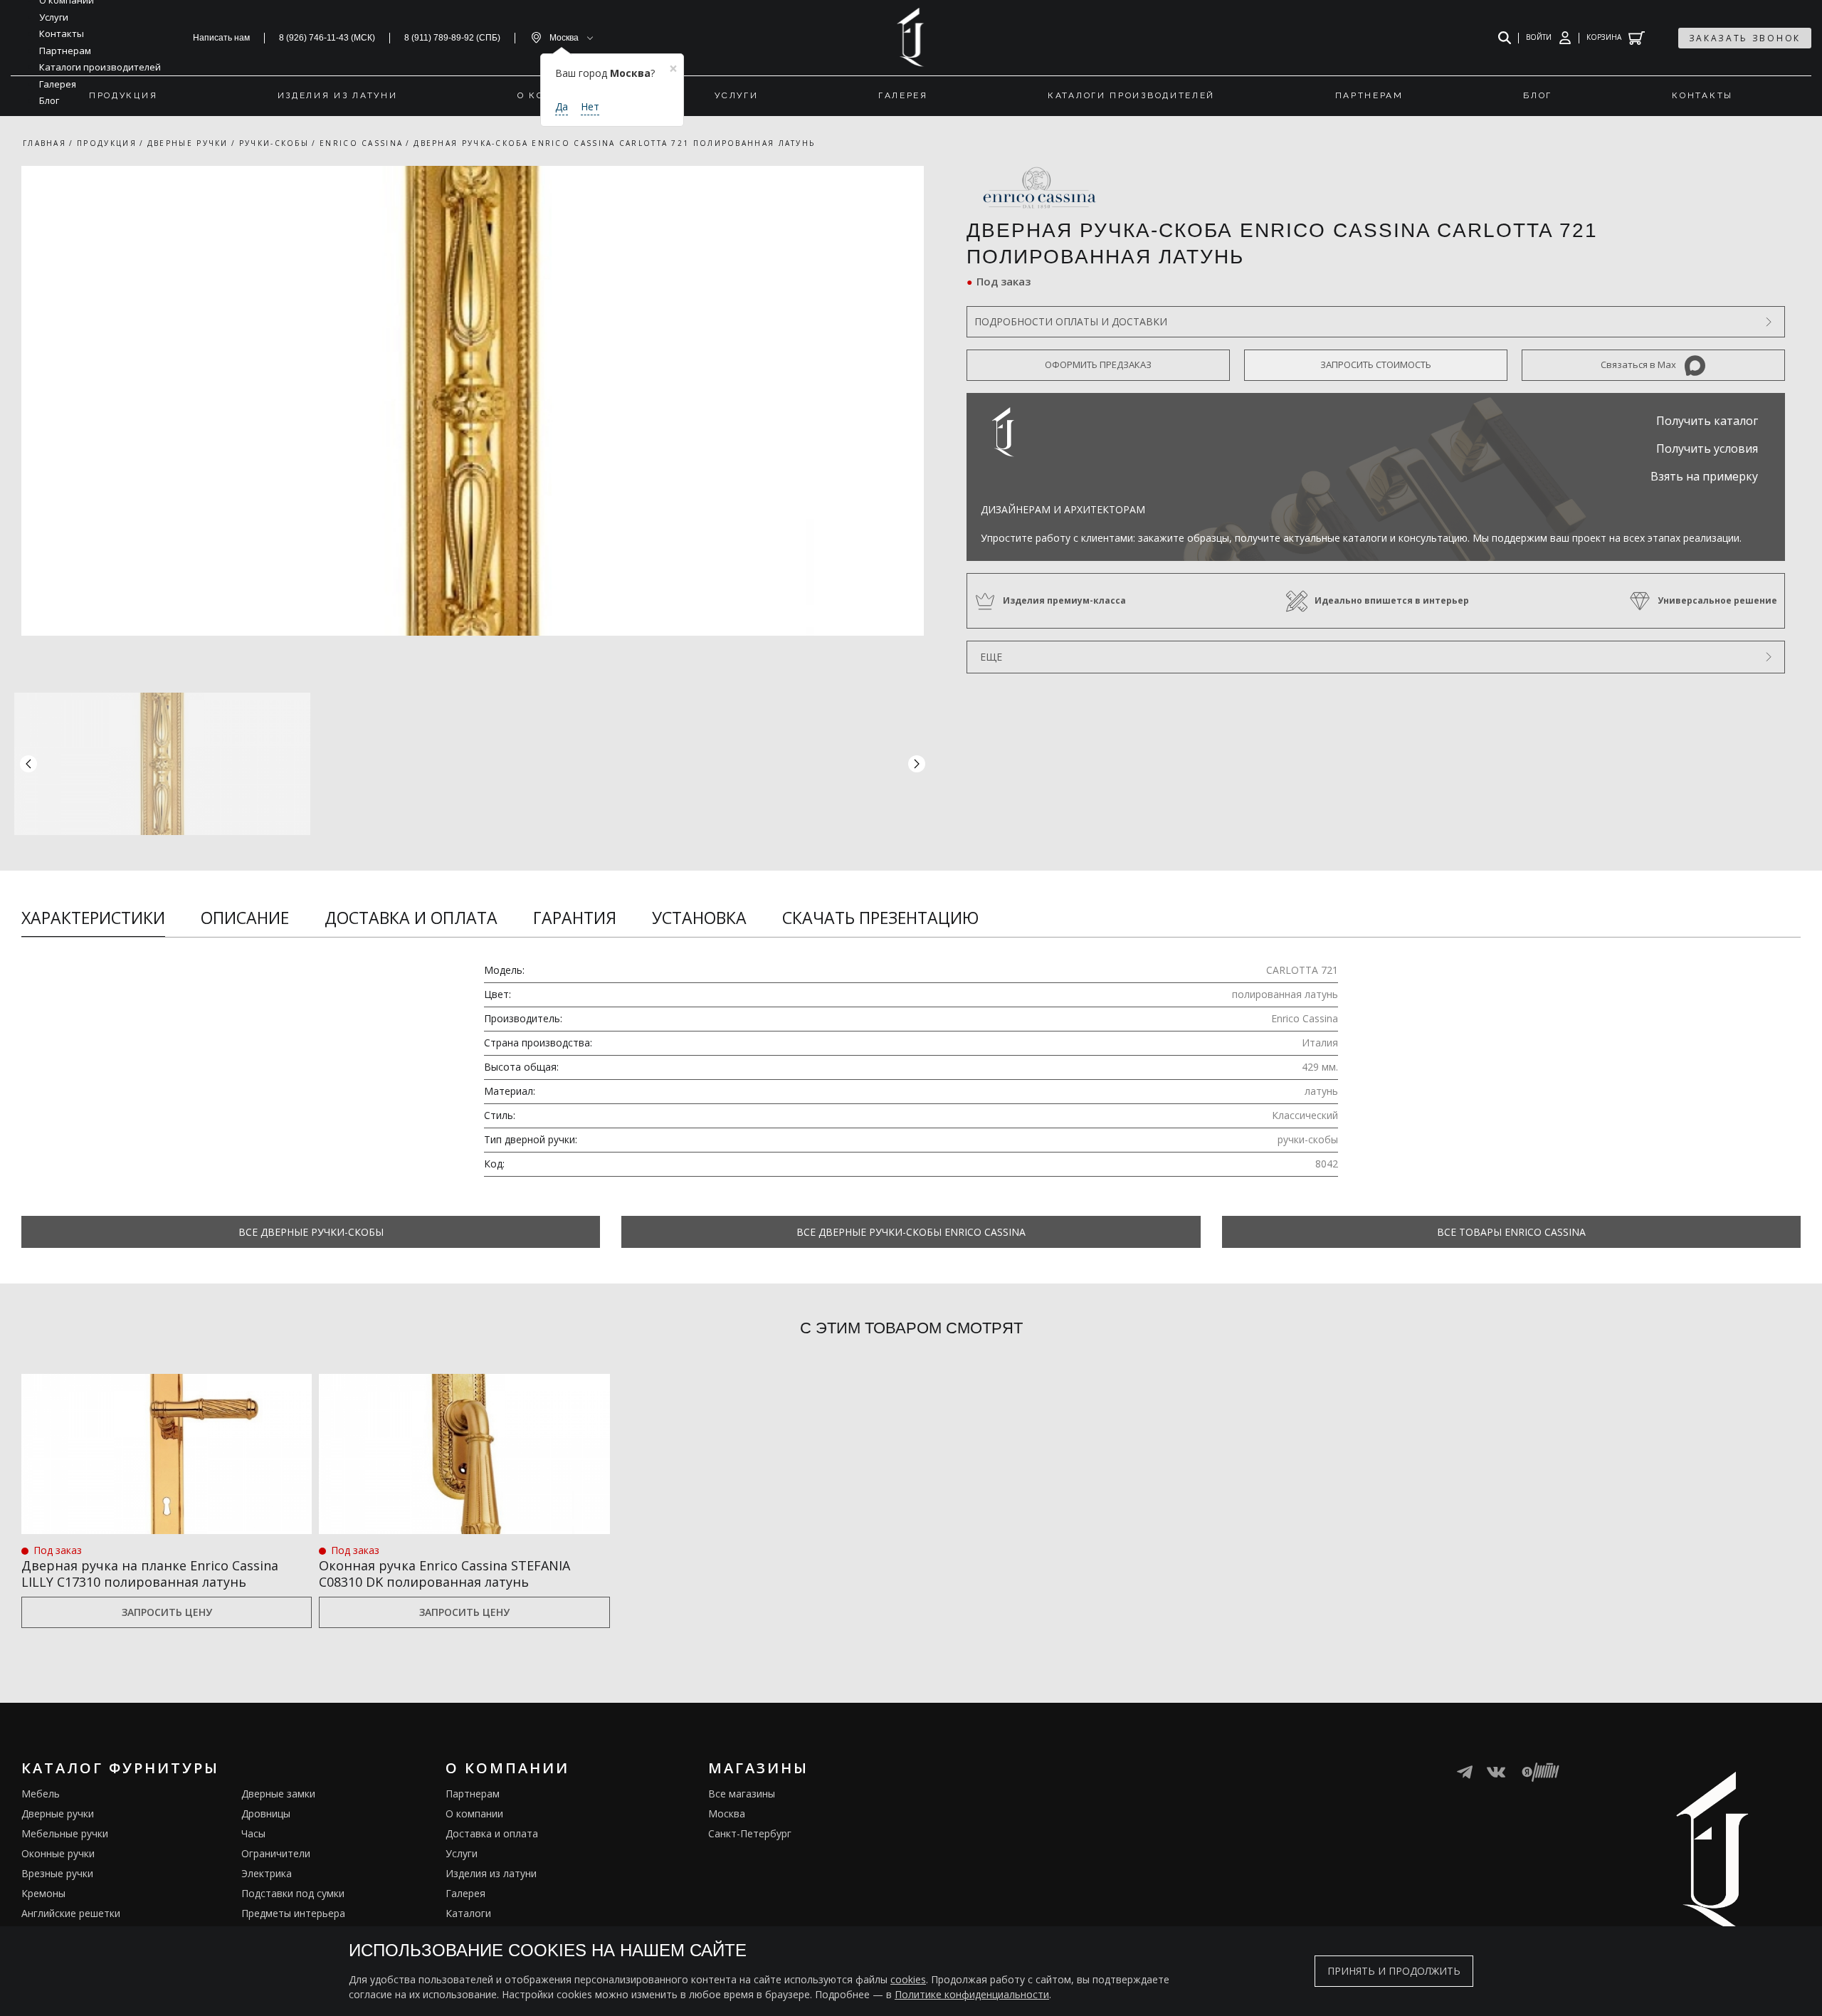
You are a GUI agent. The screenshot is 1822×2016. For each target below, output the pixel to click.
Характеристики (93, 918)
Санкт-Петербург (750, 1833)
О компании (474, 1813)
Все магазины (742, 1794)
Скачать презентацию (880, 918)
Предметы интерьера (293, 1913)
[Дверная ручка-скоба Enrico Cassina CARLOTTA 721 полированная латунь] (473, 401)
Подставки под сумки (293, 1893)
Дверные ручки (58, 1813)
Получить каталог (1707, 421)
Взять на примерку (1704, 476)
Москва (727, 1813)
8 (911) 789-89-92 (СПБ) (452, 38)
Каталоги (468, 1913)
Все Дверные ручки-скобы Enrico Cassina (911, 1232)
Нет (590, 106)
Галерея (465, 1893)
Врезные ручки (57, 1873)
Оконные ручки (58, 1853)
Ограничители (276, 1853)
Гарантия (575, 918)
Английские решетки (71, 1913)
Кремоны (43, 1893)
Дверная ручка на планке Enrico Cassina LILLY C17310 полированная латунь (150, 1574)
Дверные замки (278, 1794)
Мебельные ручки (65, 1833)
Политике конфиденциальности (972, 1994)
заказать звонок (1745, 38)
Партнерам (473, 1794)
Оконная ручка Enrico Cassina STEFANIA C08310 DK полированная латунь (444, 1574)
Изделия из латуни (491, 1873)
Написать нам (221, 38)
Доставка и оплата (411, 918)
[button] (917, 764)
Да (562, 106)
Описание (245, 918)
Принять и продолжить (1394, 1971)
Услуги (462, 1853)
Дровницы (266, 1813)
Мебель (41, 1794)
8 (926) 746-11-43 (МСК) (327, 38)
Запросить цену (167, 1612)
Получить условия (1707, 448)
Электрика (267, 1873)
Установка (699, 918)
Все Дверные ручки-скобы (311, 1232)
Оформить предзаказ (1098, 364)
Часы (253, 1833)
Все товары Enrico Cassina (1511, 1232)
